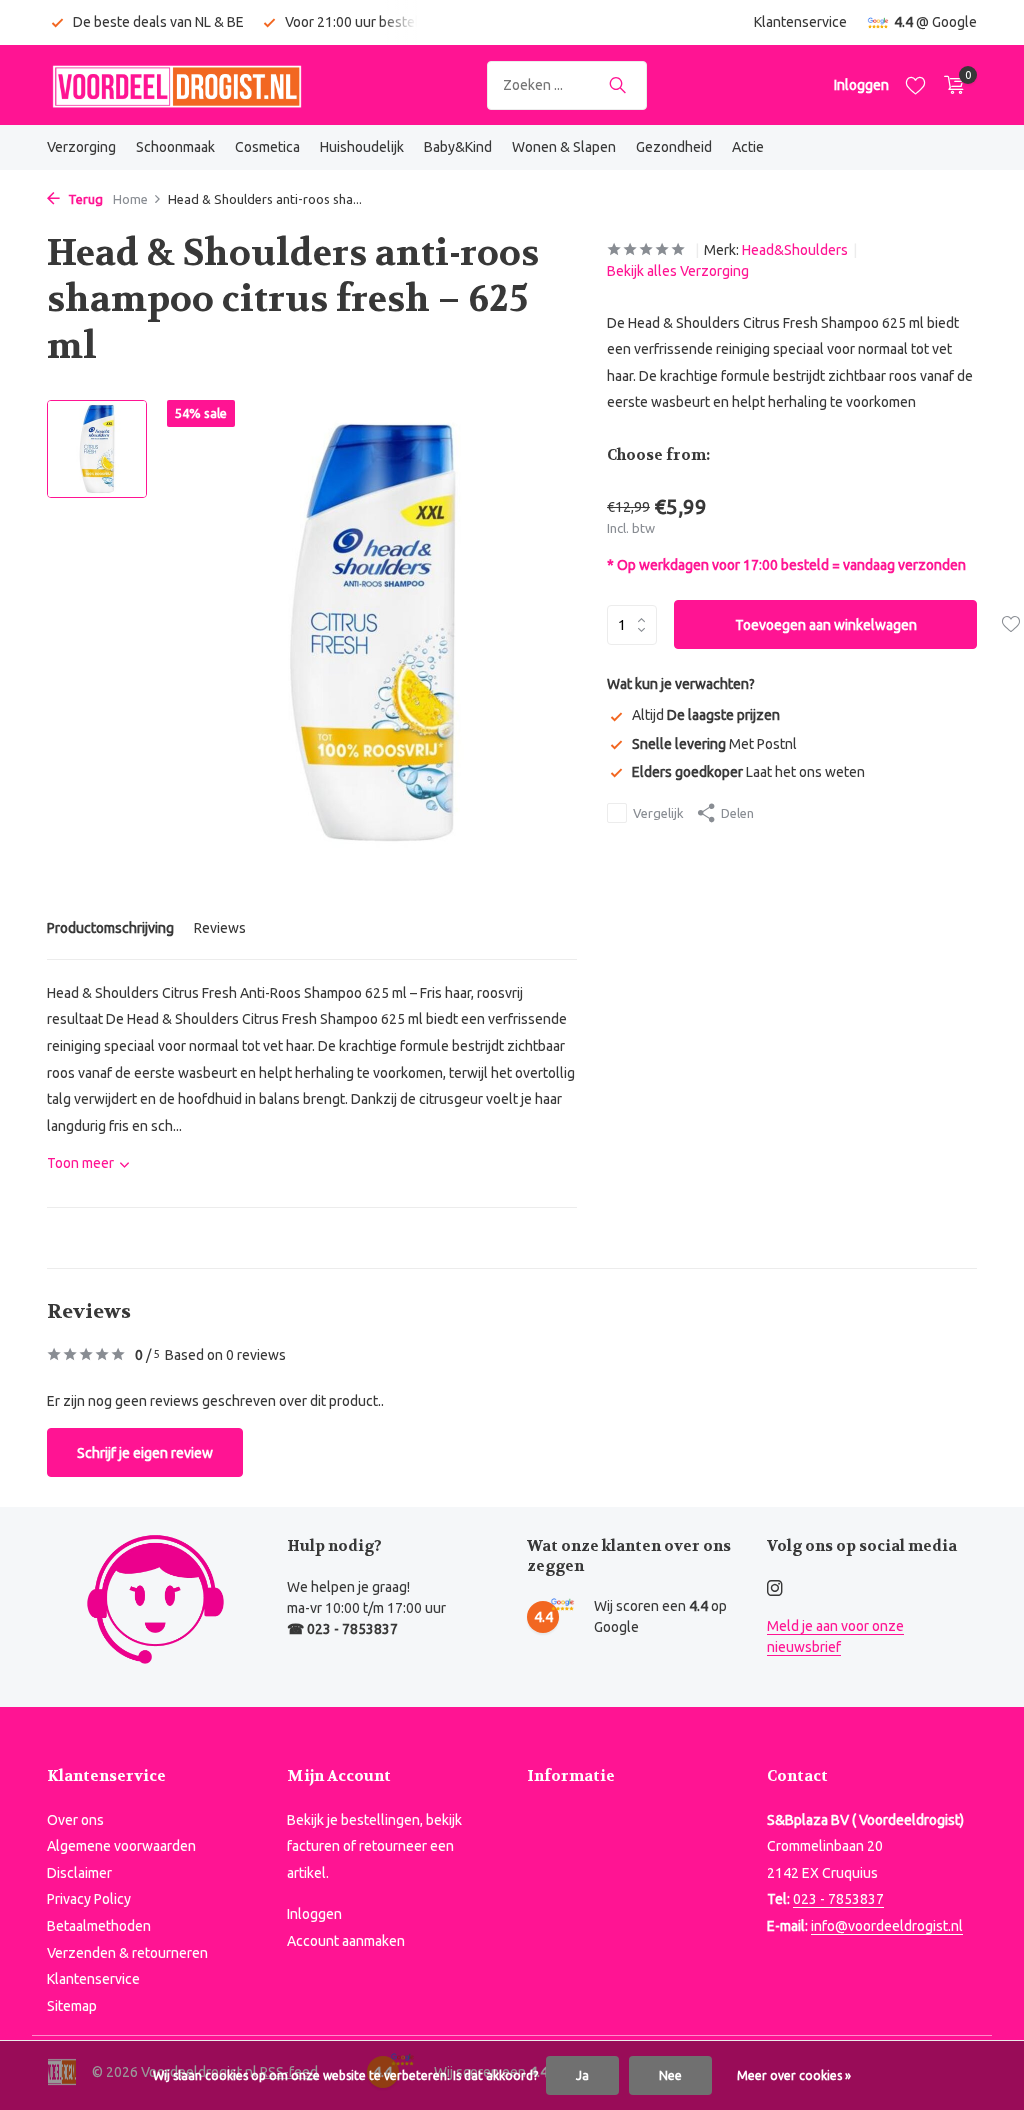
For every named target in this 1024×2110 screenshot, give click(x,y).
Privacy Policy (89, 1899)
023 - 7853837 (838, 1899)
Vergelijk (658, 813)
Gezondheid (674, 147)
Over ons (75, 1820)
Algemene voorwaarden (121, 1846)
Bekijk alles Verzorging (678, 271)
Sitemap (72, 2006)
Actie (748, 147)
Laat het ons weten (748, 772)
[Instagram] (775, 1589)
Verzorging (81, 147)
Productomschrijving (110, 928)
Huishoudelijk (362, 147)
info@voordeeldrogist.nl (887, 1926)
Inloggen (314, 1914)
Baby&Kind (458, 147)
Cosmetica (267, 147)
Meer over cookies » (794, 2075)
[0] (949, 85)
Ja (582, 2075)
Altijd (706, 715)
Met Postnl (714, 744)
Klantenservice (800, 22)
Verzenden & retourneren (127, 1953)
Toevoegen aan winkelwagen (826, 625)
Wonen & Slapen (564, 147)
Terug (84, 199)
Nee (670, 2075)
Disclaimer (79, 1873)
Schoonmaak (175, 147)
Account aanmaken (346, 1941)
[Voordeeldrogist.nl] (177, 85)
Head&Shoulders (795, 250)
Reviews (220, 928)
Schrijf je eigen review (145, 1453)
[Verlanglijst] (915, 85)
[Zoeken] (617, 85)
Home (130, 199)
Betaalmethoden (99, 1926)
